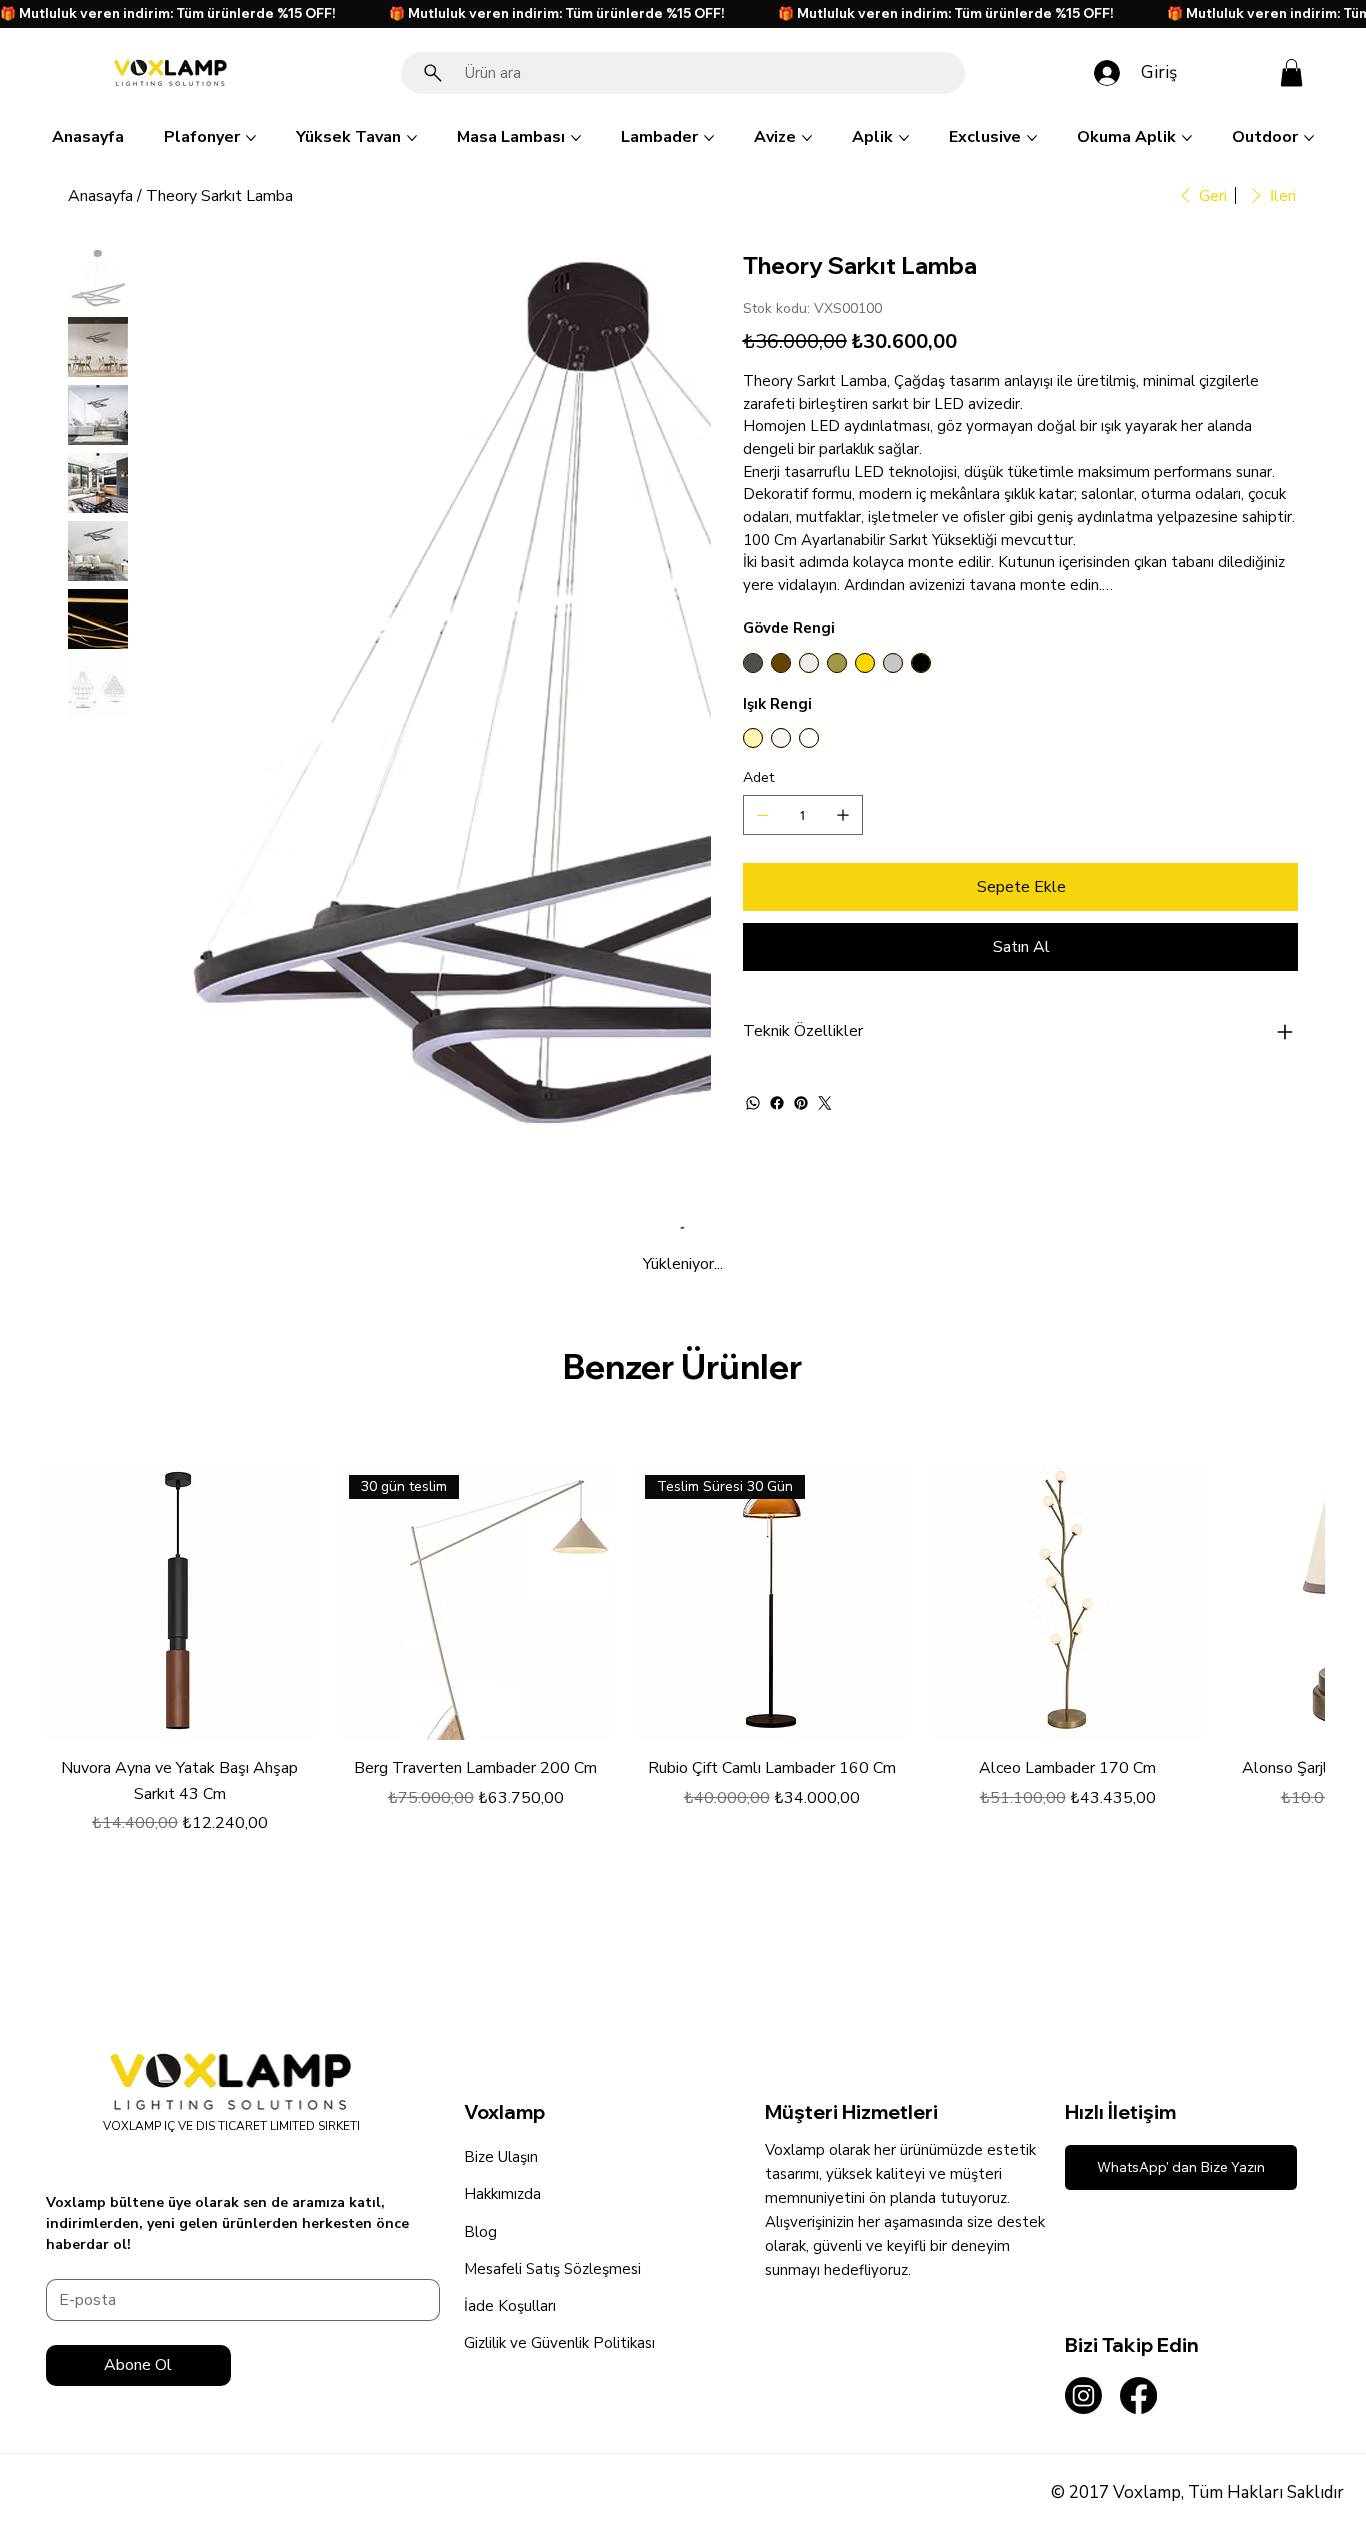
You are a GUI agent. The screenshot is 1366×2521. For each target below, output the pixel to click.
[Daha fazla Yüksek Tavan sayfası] (412, 138)
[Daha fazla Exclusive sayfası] (1032, 138)
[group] (683, 1649)
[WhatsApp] (753, 1103)
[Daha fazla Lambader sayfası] (709, 138)
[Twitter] (825, 1103)
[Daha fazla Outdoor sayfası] (1309, 138)
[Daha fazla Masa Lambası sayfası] (576, 138)
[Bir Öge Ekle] (843, 815)
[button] (1291, 72)
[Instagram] (1083, 2395)
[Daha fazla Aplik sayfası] (904, 138)
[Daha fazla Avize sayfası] (807, 138)
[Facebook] (777, 1103)
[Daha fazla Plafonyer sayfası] (251, 138)
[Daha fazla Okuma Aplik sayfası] (1187, 138)
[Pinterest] (801, 1103)
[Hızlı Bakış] (180, 1602)
